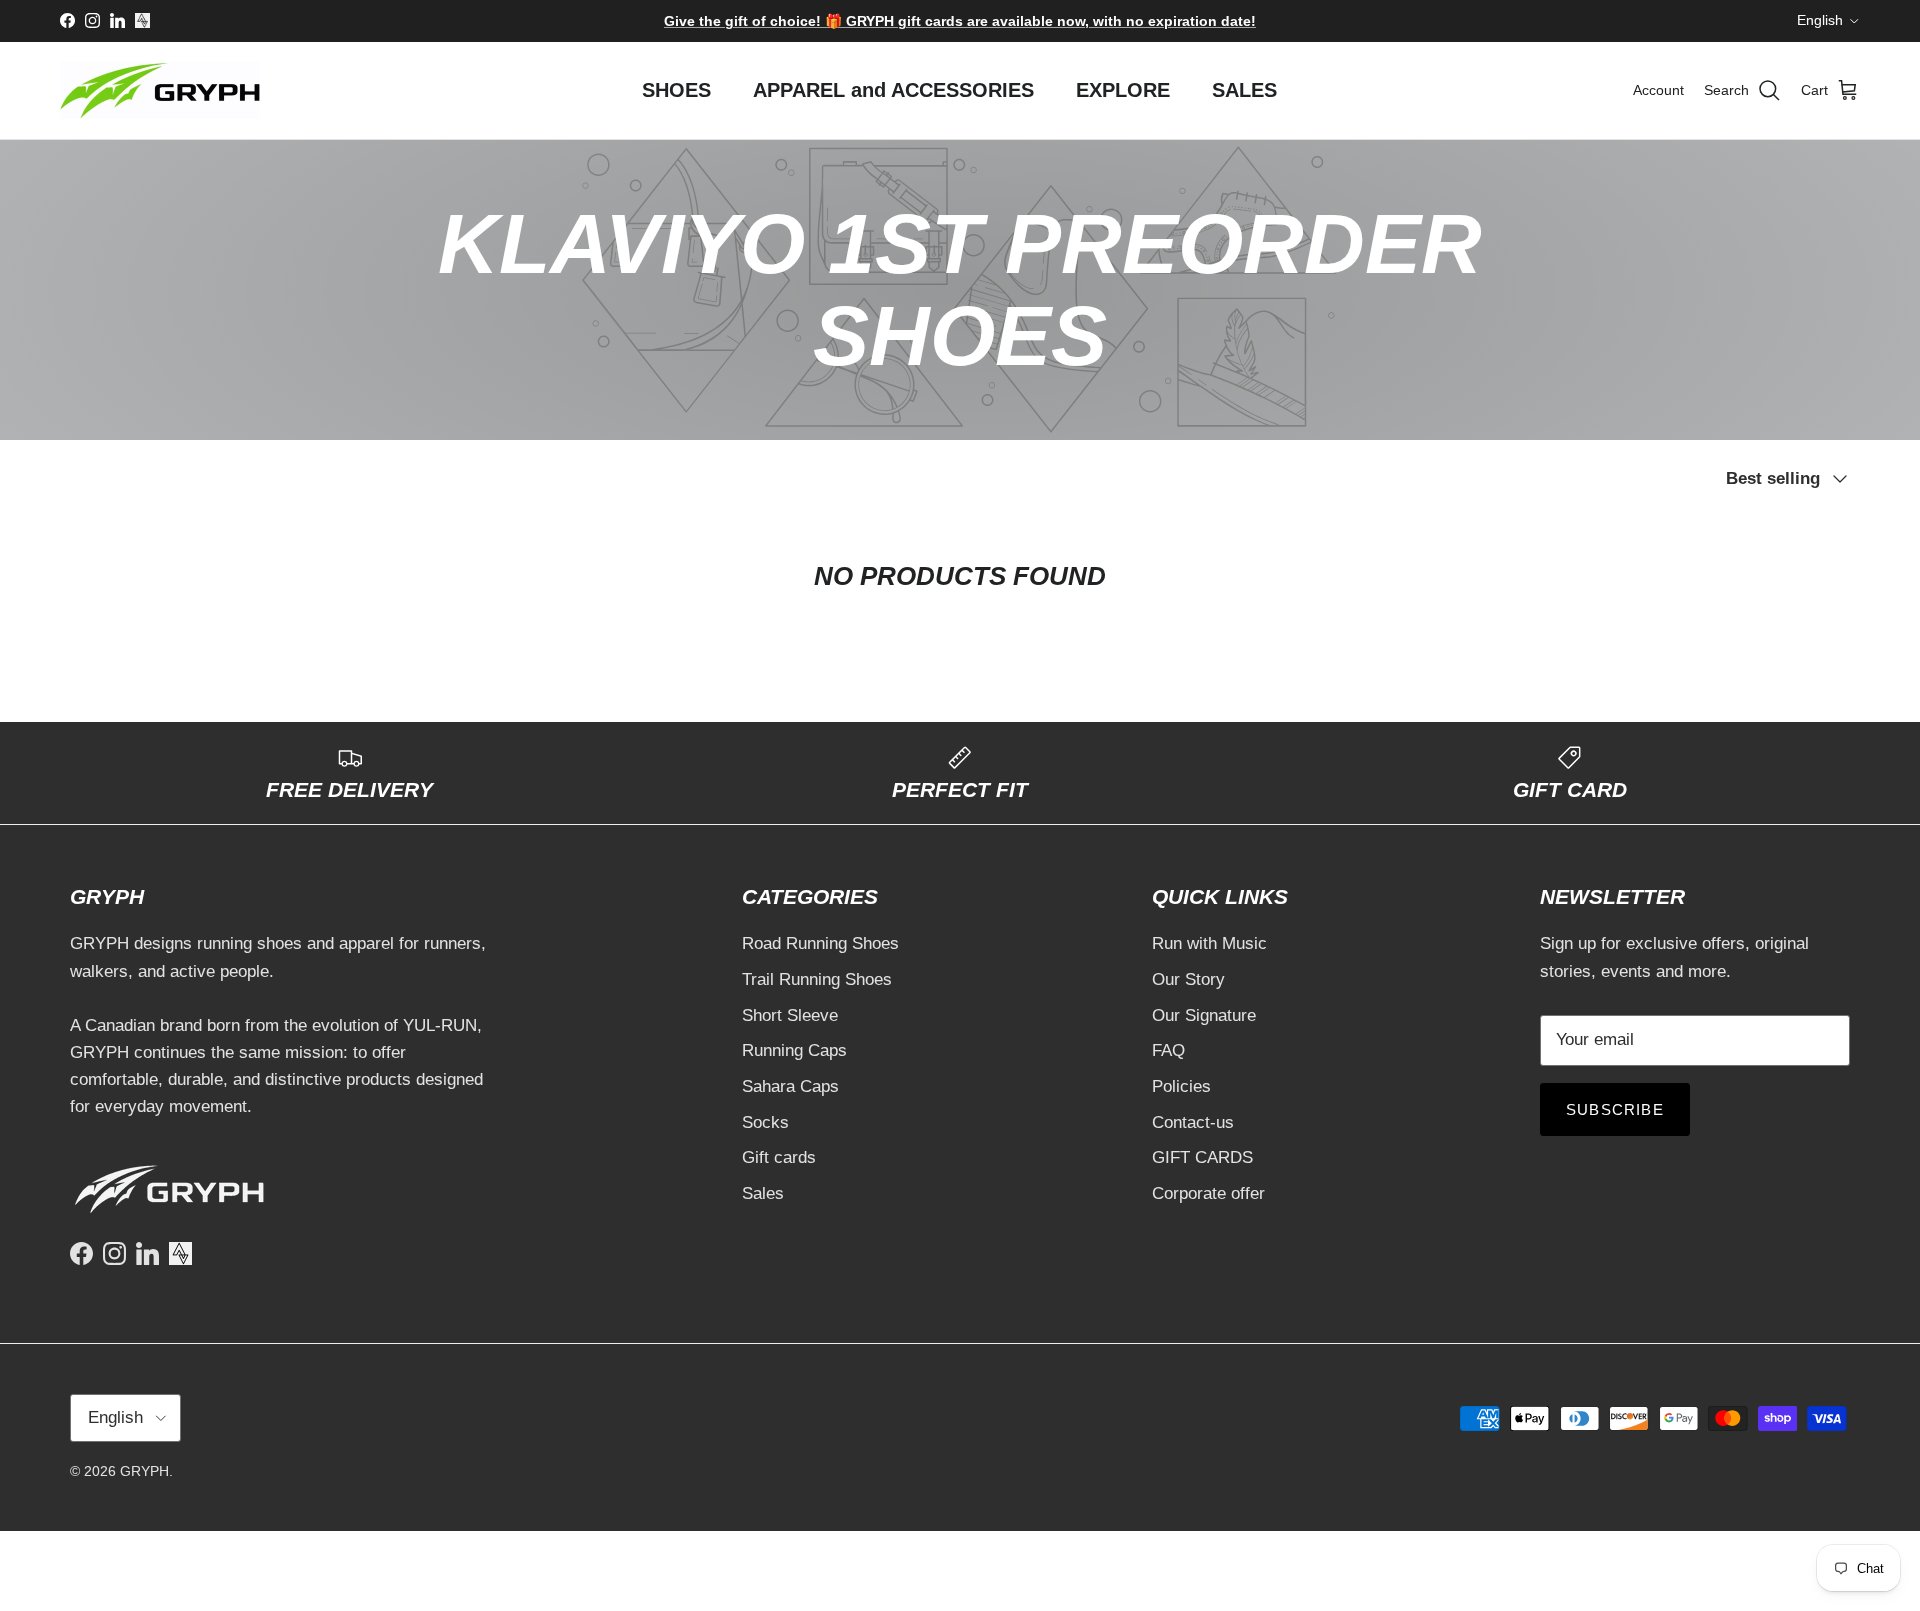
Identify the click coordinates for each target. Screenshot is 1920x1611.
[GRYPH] (160, 90)
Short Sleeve (790, 1015)
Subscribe (1615, 1109)
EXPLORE (1123, 90)
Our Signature (1204, 1015)
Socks (765, 1122)
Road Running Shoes (820, 943)
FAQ (1168, 1050)
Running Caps (794, 1050)
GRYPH (144, 1471)
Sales (763, 1193)
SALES (1244, 90)
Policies (1181, 1086)
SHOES (676, 90)
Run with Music (1209, 943)
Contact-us (1193, 1122)
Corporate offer (1208, 1193)
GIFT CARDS (1202, 1157)
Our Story (1188, 979)
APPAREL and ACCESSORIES (893, 90)
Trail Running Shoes (817, 979)
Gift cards (779, 1157)
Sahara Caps (790, 1086)
